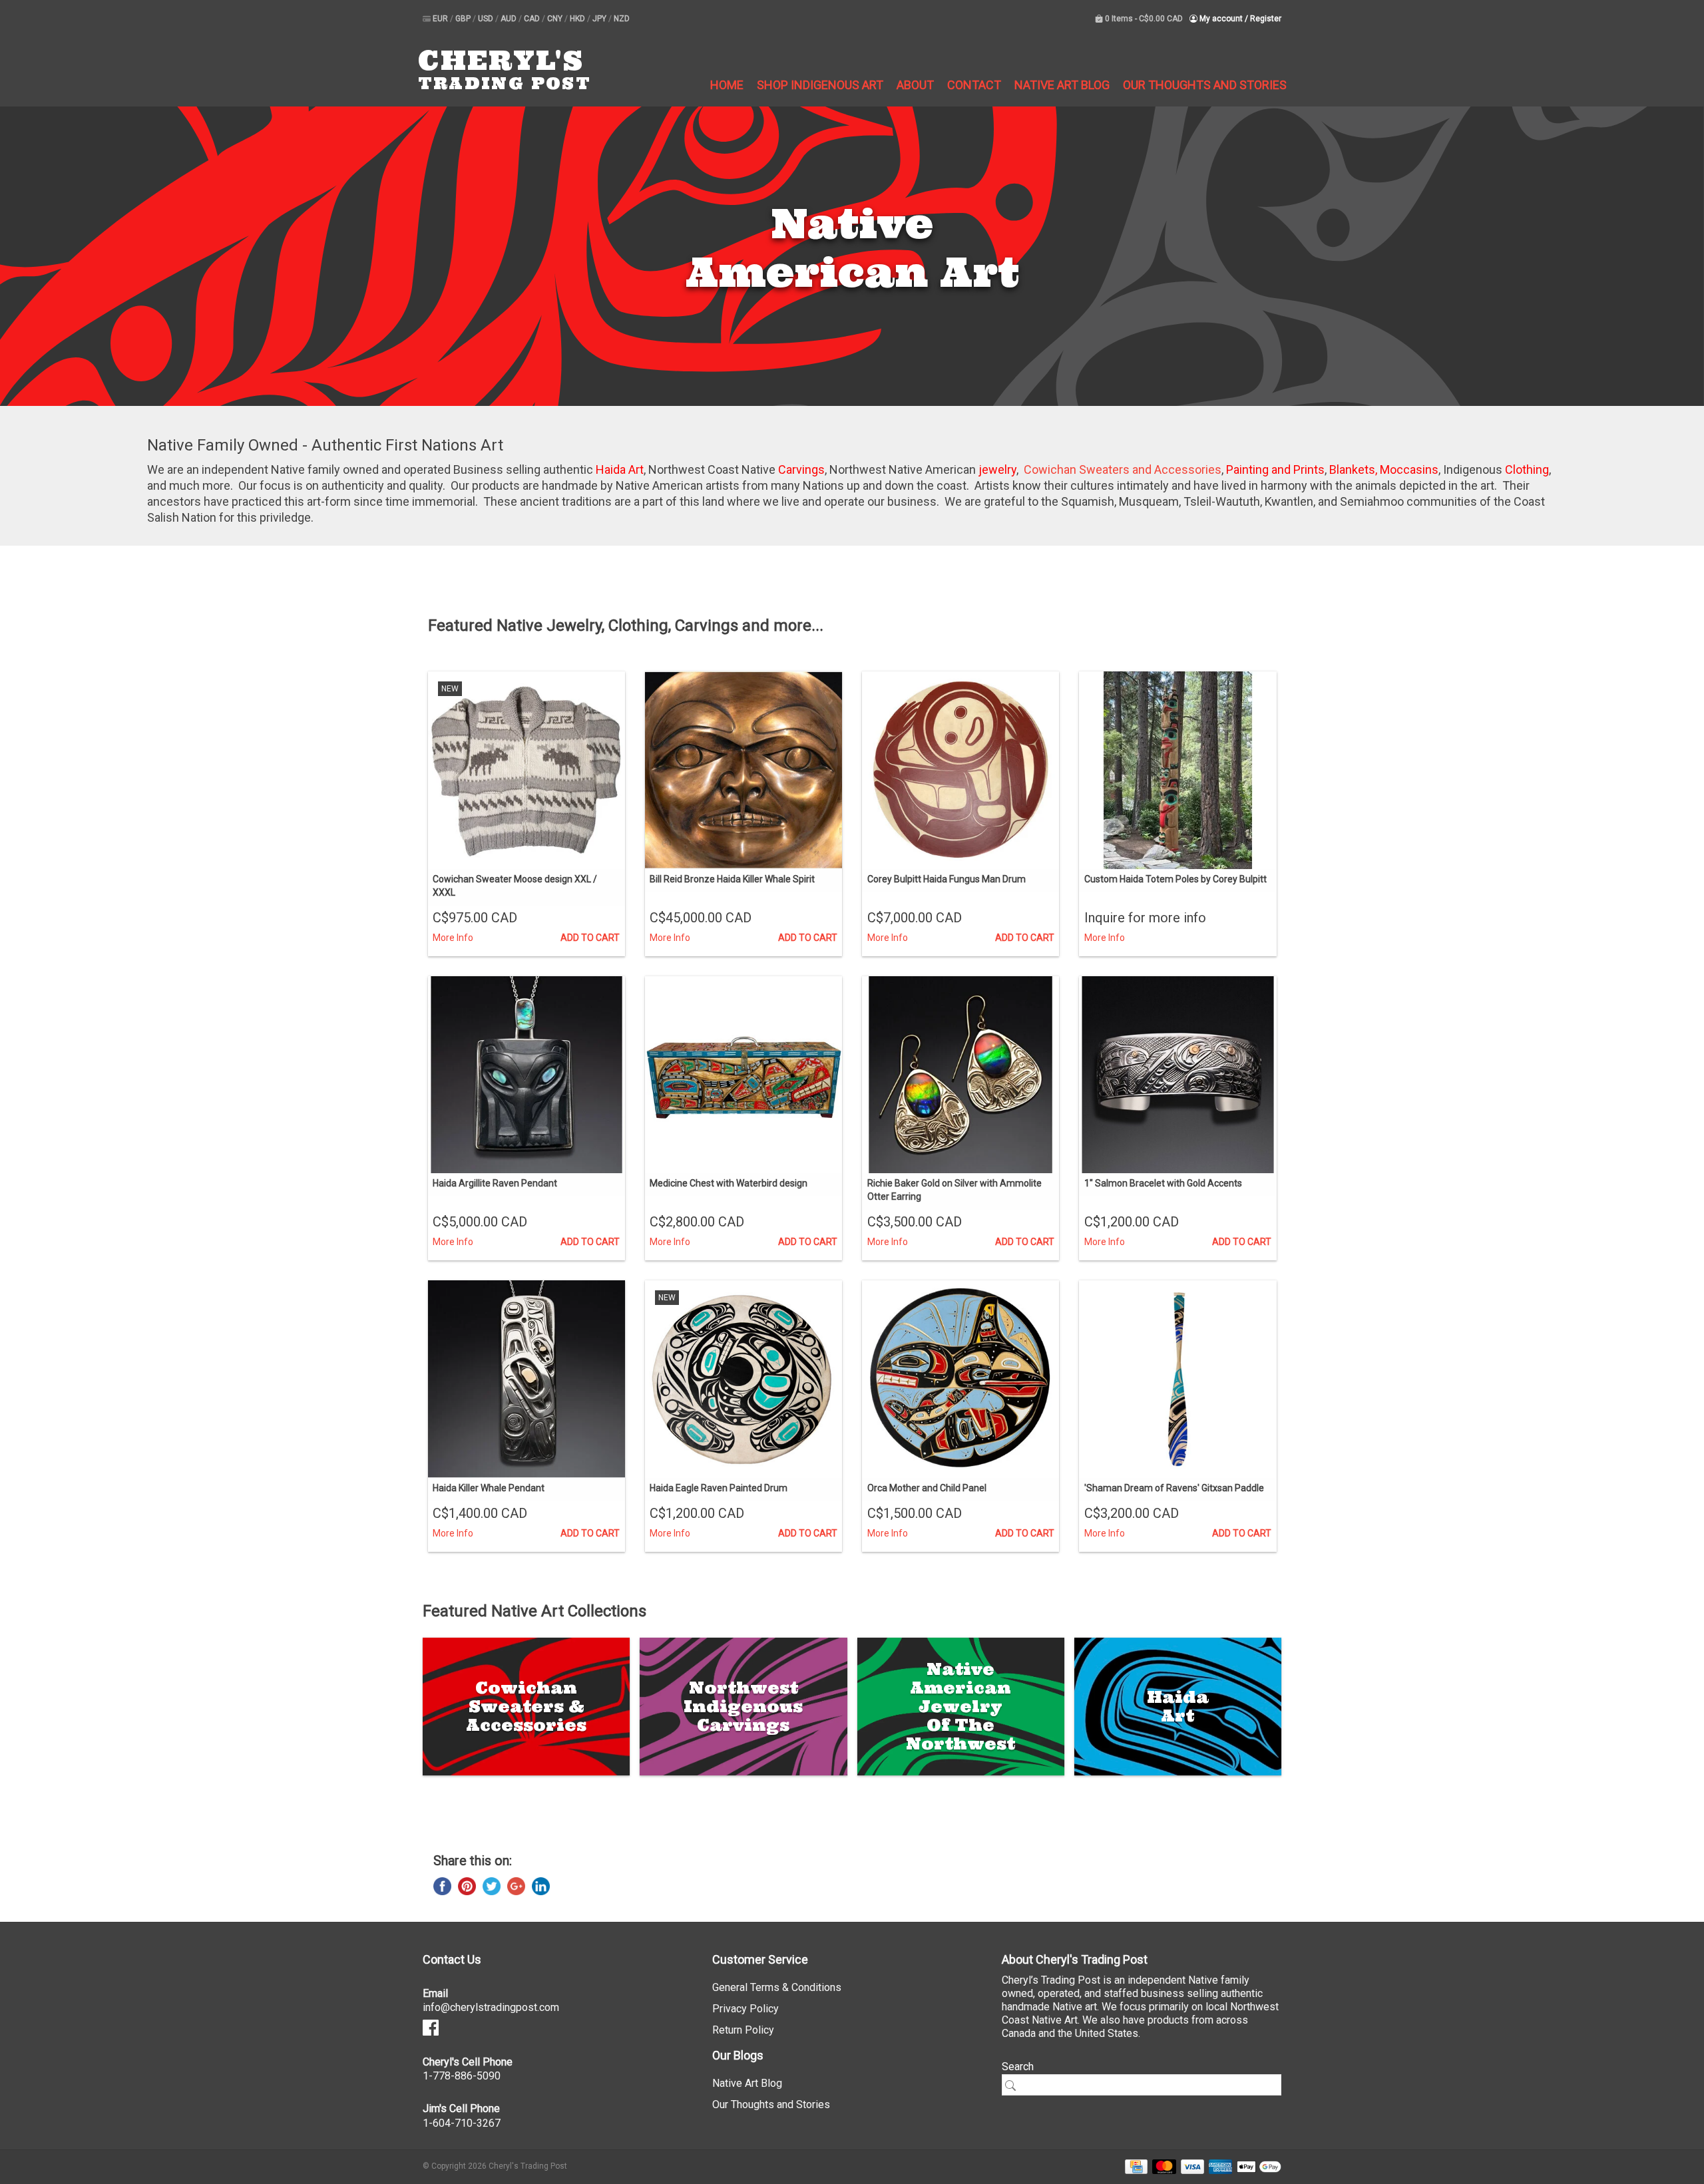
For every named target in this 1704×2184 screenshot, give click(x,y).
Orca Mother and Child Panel (927, 1488)
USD (487, 19)
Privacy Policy (745, 2009)
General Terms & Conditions (777, 1987)
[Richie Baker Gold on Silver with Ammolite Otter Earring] (960, 1075)
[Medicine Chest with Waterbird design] (744, 1075)
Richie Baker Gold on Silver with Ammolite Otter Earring (955, 1190)
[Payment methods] (1134, 2166)
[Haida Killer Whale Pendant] (527, 1379)
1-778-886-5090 (462, 2076)
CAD (533, 19)
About (915, 85)
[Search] (1015, 2086)
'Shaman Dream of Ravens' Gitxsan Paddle (1174, 1488)
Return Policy (743, 2030)
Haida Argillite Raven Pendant (495, 1183)
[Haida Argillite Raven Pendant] (527, 1075)
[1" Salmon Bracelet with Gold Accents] (1177, 1075)
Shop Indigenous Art (820, 85)
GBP (464, 19)
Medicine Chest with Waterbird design (729, 1183)
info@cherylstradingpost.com (491, 2007)
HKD (578, 19)
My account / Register (1239, 19)
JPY (600, 19)
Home (727, 85)
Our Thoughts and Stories (1205, 85)
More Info (453, 938)
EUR (441, 19)
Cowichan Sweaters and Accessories (1123, 469)
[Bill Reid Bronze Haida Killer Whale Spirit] (744, 770)
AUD (510, 19)
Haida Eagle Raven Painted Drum (719, 1488)
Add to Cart (590, 938)
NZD (622, 19)
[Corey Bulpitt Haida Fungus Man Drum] (960, 770)
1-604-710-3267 (462, 2123)
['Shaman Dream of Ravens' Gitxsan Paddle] (1177, 1379)
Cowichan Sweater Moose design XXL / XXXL (515, 886)
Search (1018, 2067)
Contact (974, 85)
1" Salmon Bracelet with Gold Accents (1163, 1183)
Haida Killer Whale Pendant (489, 1488)
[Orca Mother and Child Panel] (960, 1379)
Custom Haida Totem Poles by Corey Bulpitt (1175, 879)
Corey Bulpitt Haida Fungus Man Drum (947, 879)
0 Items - (1143, 19)
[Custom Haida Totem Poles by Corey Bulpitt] (1177, 770)
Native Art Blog (1062, 85)
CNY (556, 19)
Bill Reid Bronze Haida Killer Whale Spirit (732, 879)
